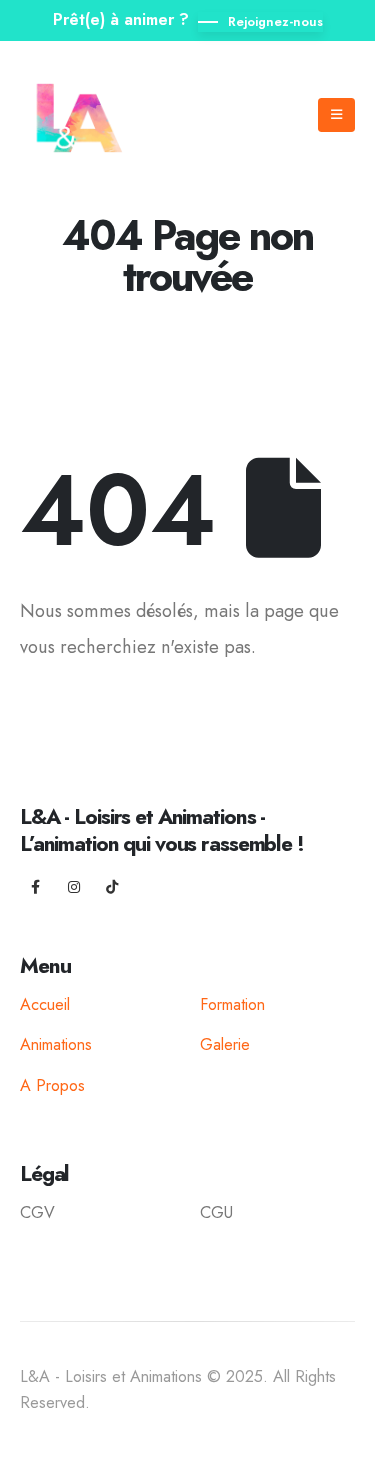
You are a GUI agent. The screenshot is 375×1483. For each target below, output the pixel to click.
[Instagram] (74, 887)
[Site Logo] (81, 114)
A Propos (52, 1085)
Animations (56, 1044)
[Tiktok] (112, 887)
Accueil (45, 1004)
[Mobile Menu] (336, 115)
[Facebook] (36, 887)
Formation (232, 1004)
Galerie (225, 1044)
